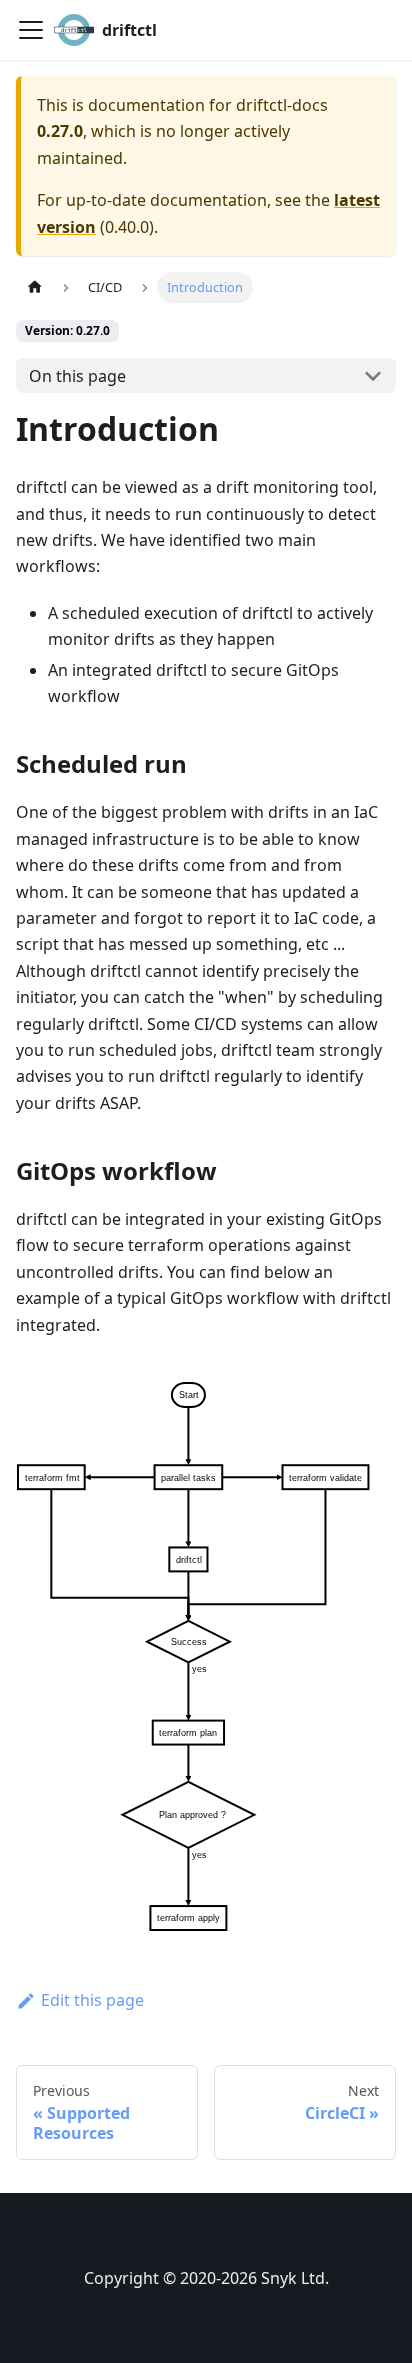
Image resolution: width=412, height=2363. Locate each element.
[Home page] (35, 287)
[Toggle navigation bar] (31, 30)
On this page (77, 376)
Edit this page (92, 2000)
